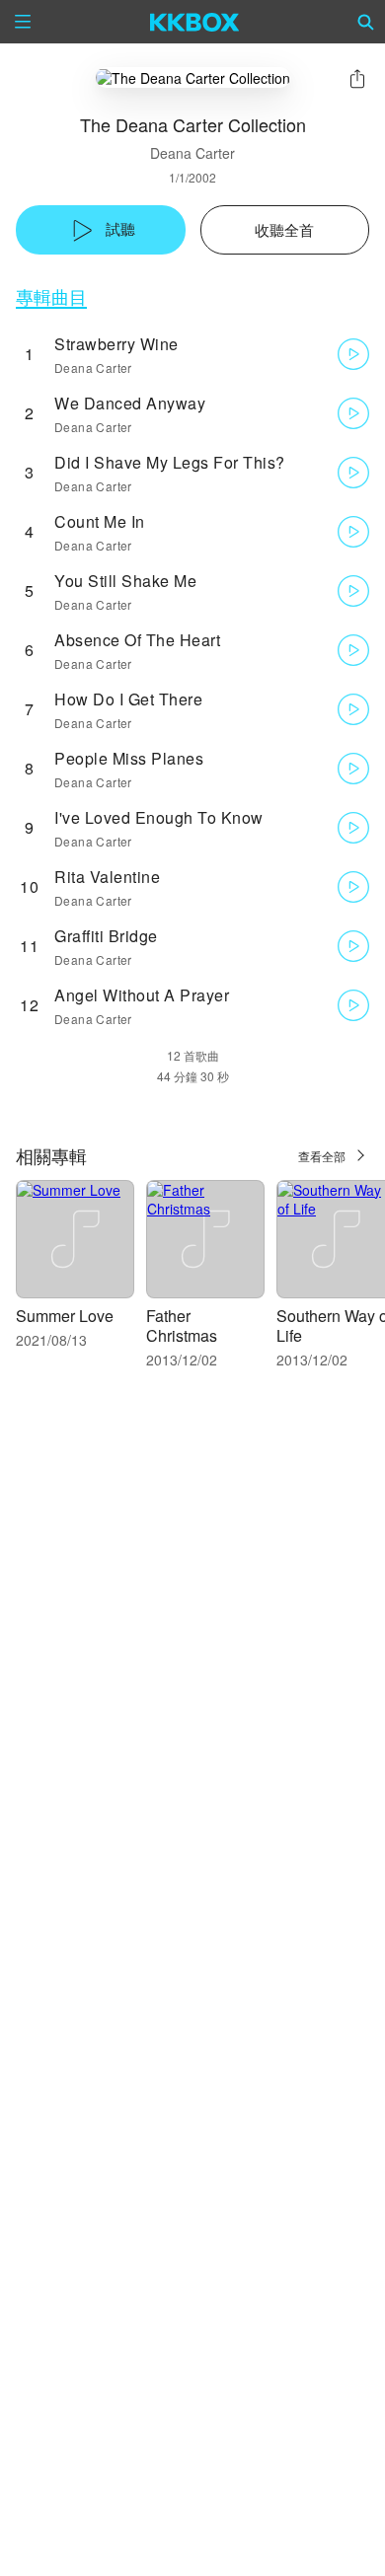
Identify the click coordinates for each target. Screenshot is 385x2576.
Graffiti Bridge (106, 936)
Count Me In (100, 521)
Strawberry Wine (116, 344)
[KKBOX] (195, 22)
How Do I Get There (128, 699)
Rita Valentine (107, 877)
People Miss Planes (129, 758)
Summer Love (65, 1316)
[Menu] (23, 22)
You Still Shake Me (125, 581)
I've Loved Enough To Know (159, 817)
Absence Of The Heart (137, 640)
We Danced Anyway (130, 403)
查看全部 (322, 1156)
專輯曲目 (51, 296)
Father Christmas (182, 1325)
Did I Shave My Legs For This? (170, 462)
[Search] (366, 22)
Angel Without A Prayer (142, 995)
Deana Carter (192, 153)
